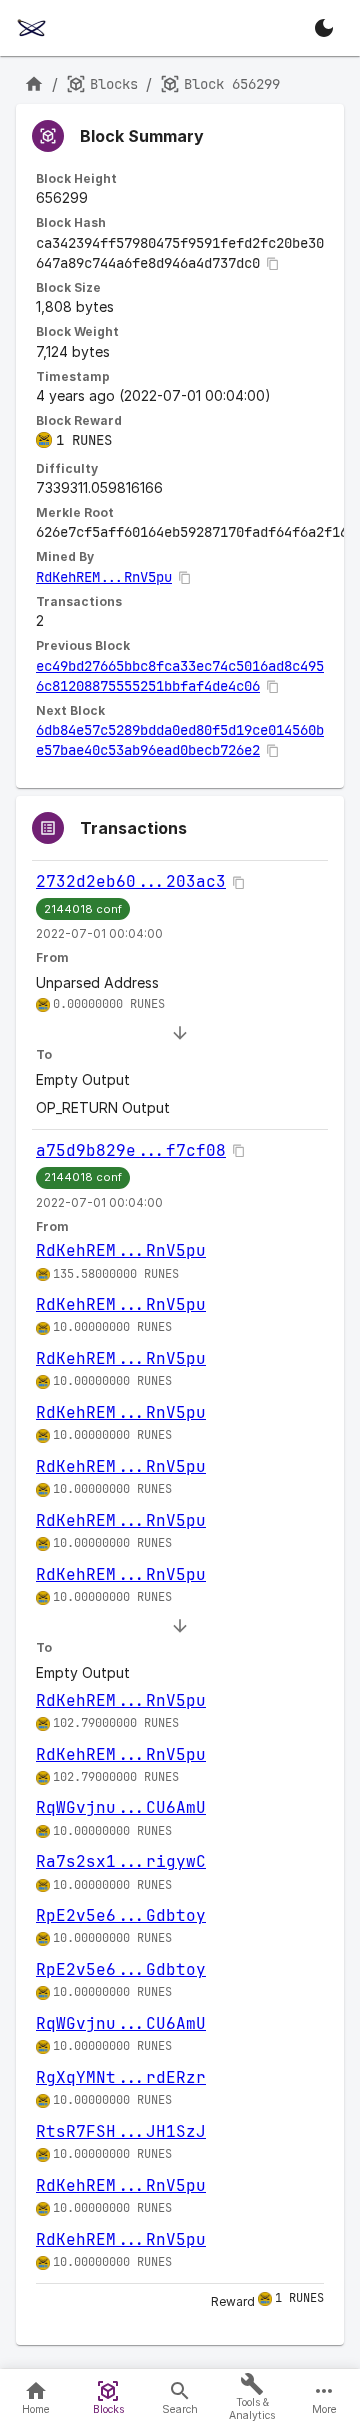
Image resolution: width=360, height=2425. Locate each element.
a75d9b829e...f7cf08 (131, 1150)
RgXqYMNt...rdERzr (121, 2077)
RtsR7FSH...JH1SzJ (121, 2131)
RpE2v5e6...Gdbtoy (121, 1915)
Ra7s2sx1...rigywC (121, 1861)
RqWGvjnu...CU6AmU (121, 1807)
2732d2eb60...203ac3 (131, 881)
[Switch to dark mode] (324, 28)
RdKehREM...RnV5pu (104, 577)
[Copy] (273, 264)
